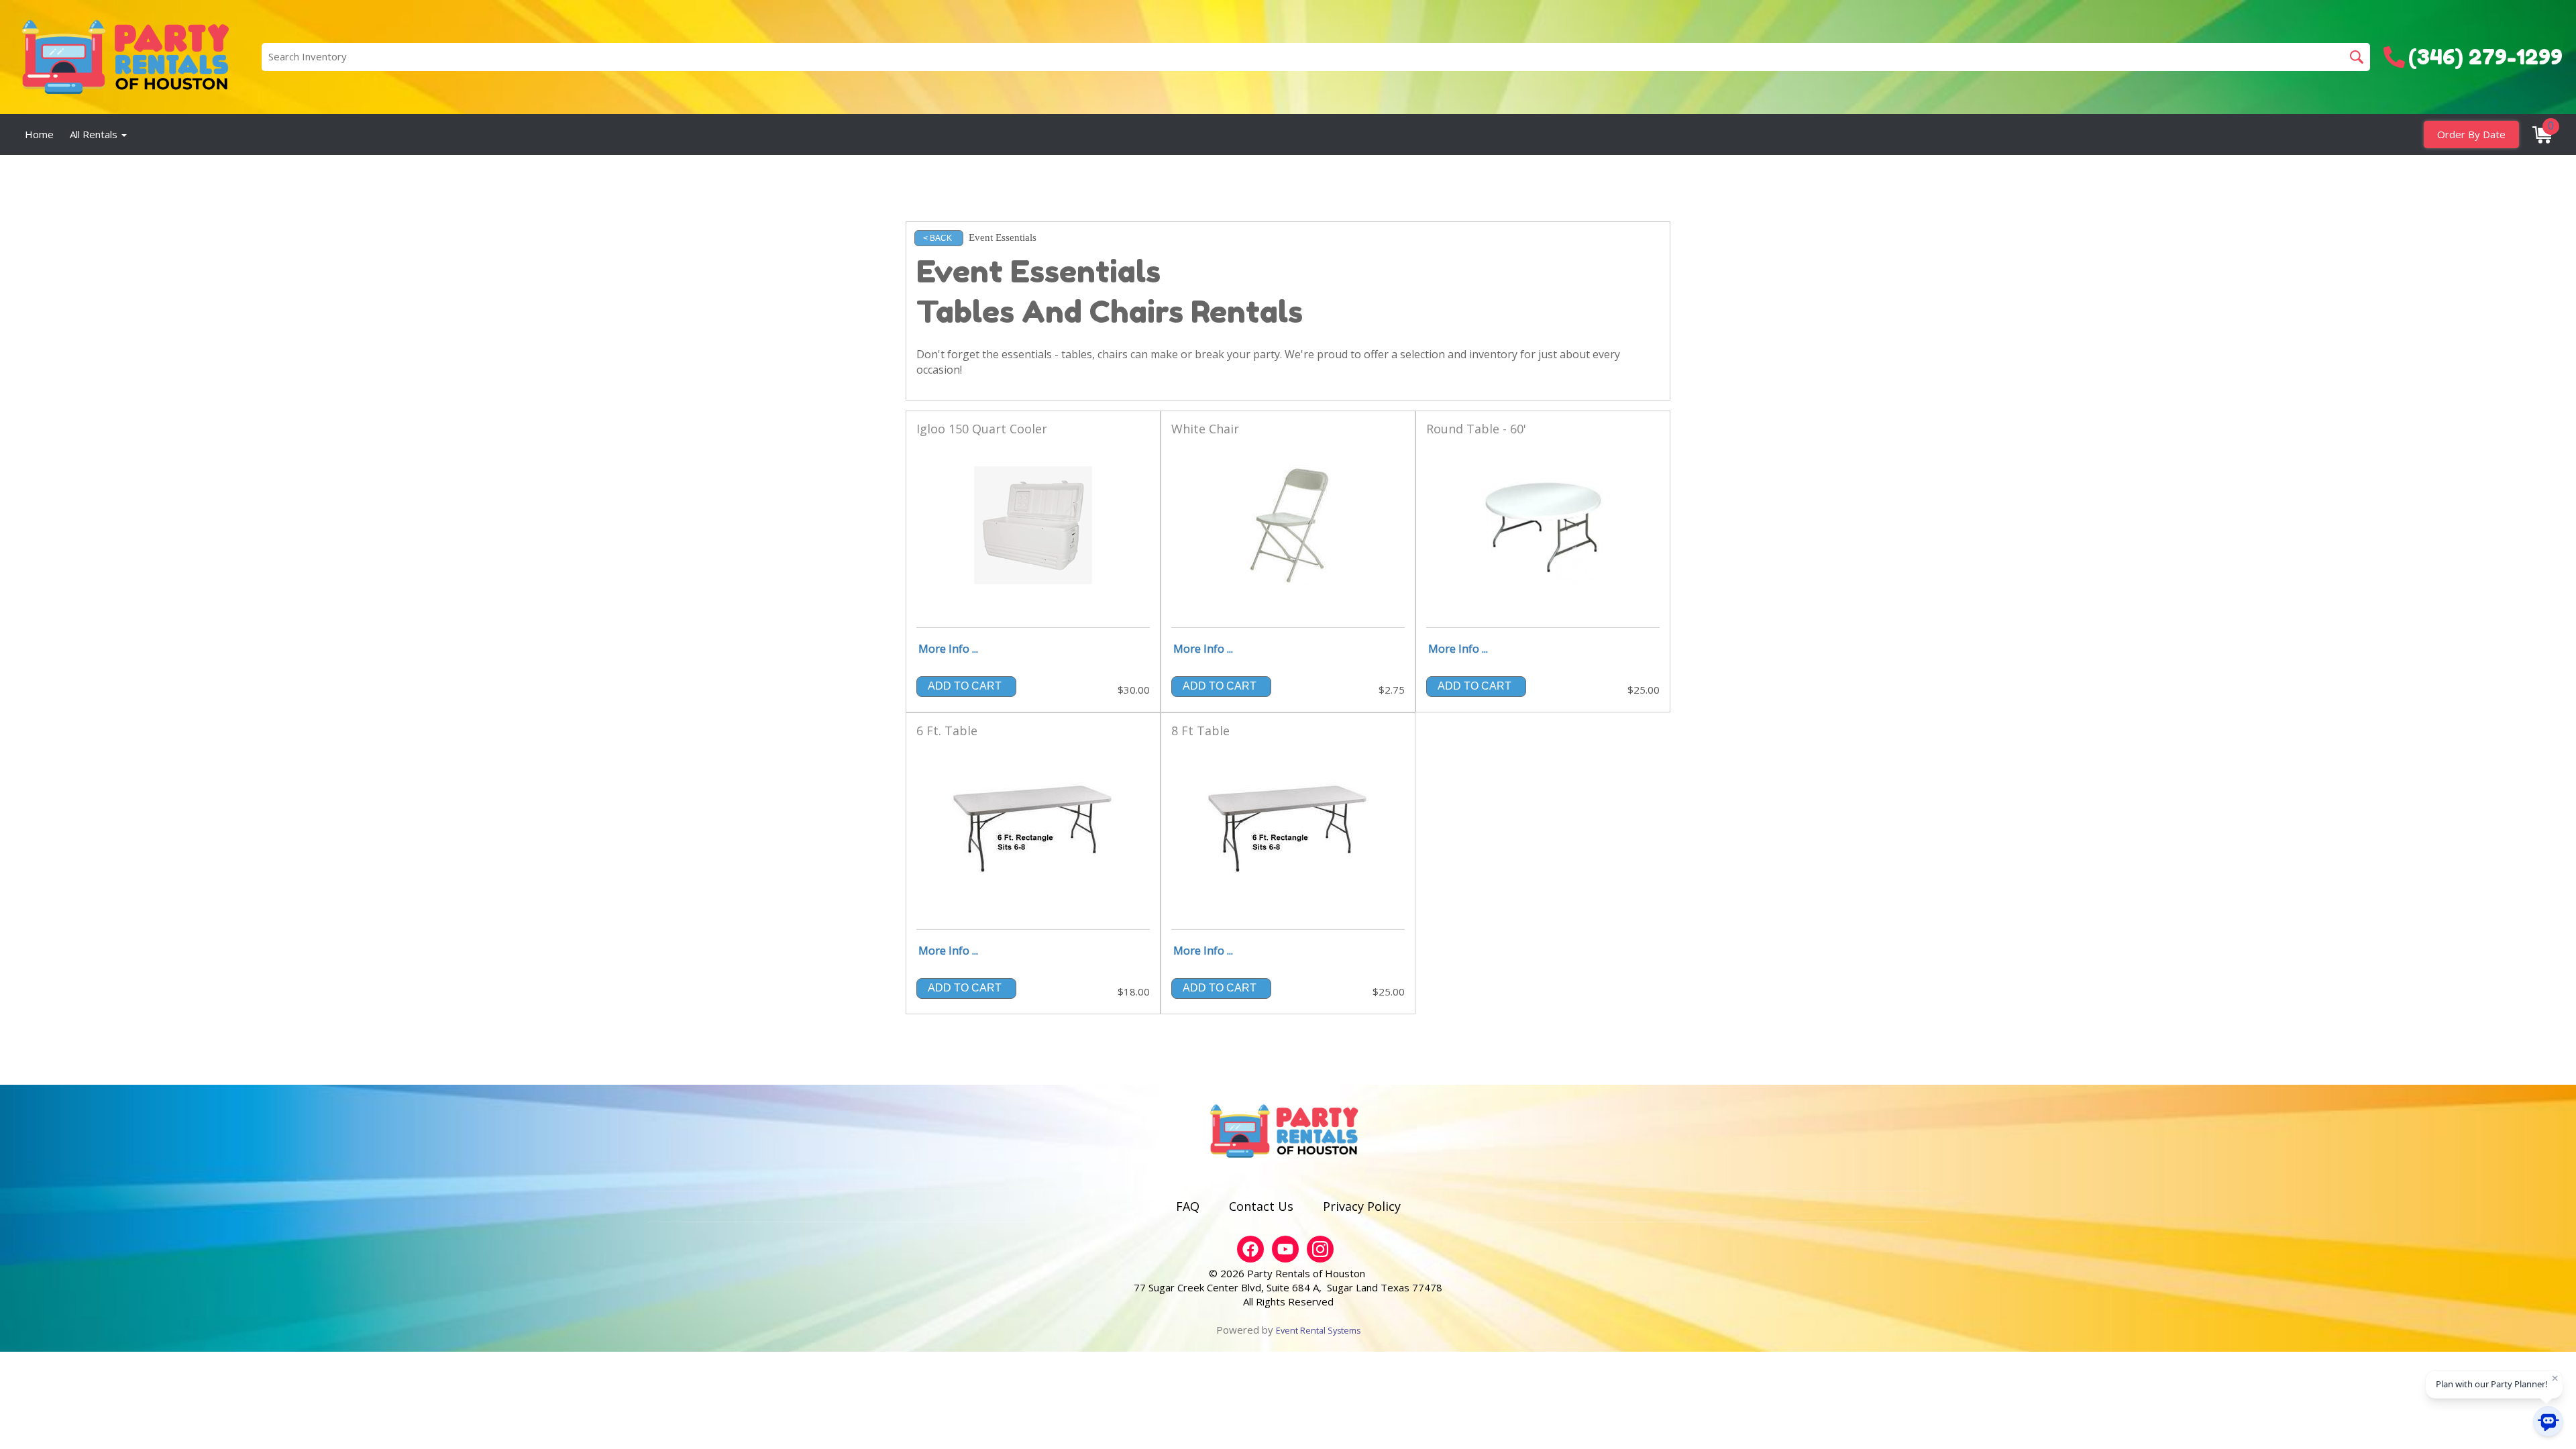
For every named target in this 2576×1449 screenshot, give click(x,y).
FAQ (1188, 1206)
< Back (937, 238)
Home (39, 134)
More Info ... (948, 649)
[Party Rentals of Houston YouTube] (1285, 1249)
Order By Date (2471, 134)
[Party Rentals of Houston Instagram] (1320, 1249)
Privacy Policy (1362, 1206)
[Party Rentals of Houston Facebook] (1250, 1249)
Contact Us (1261, 1206)
